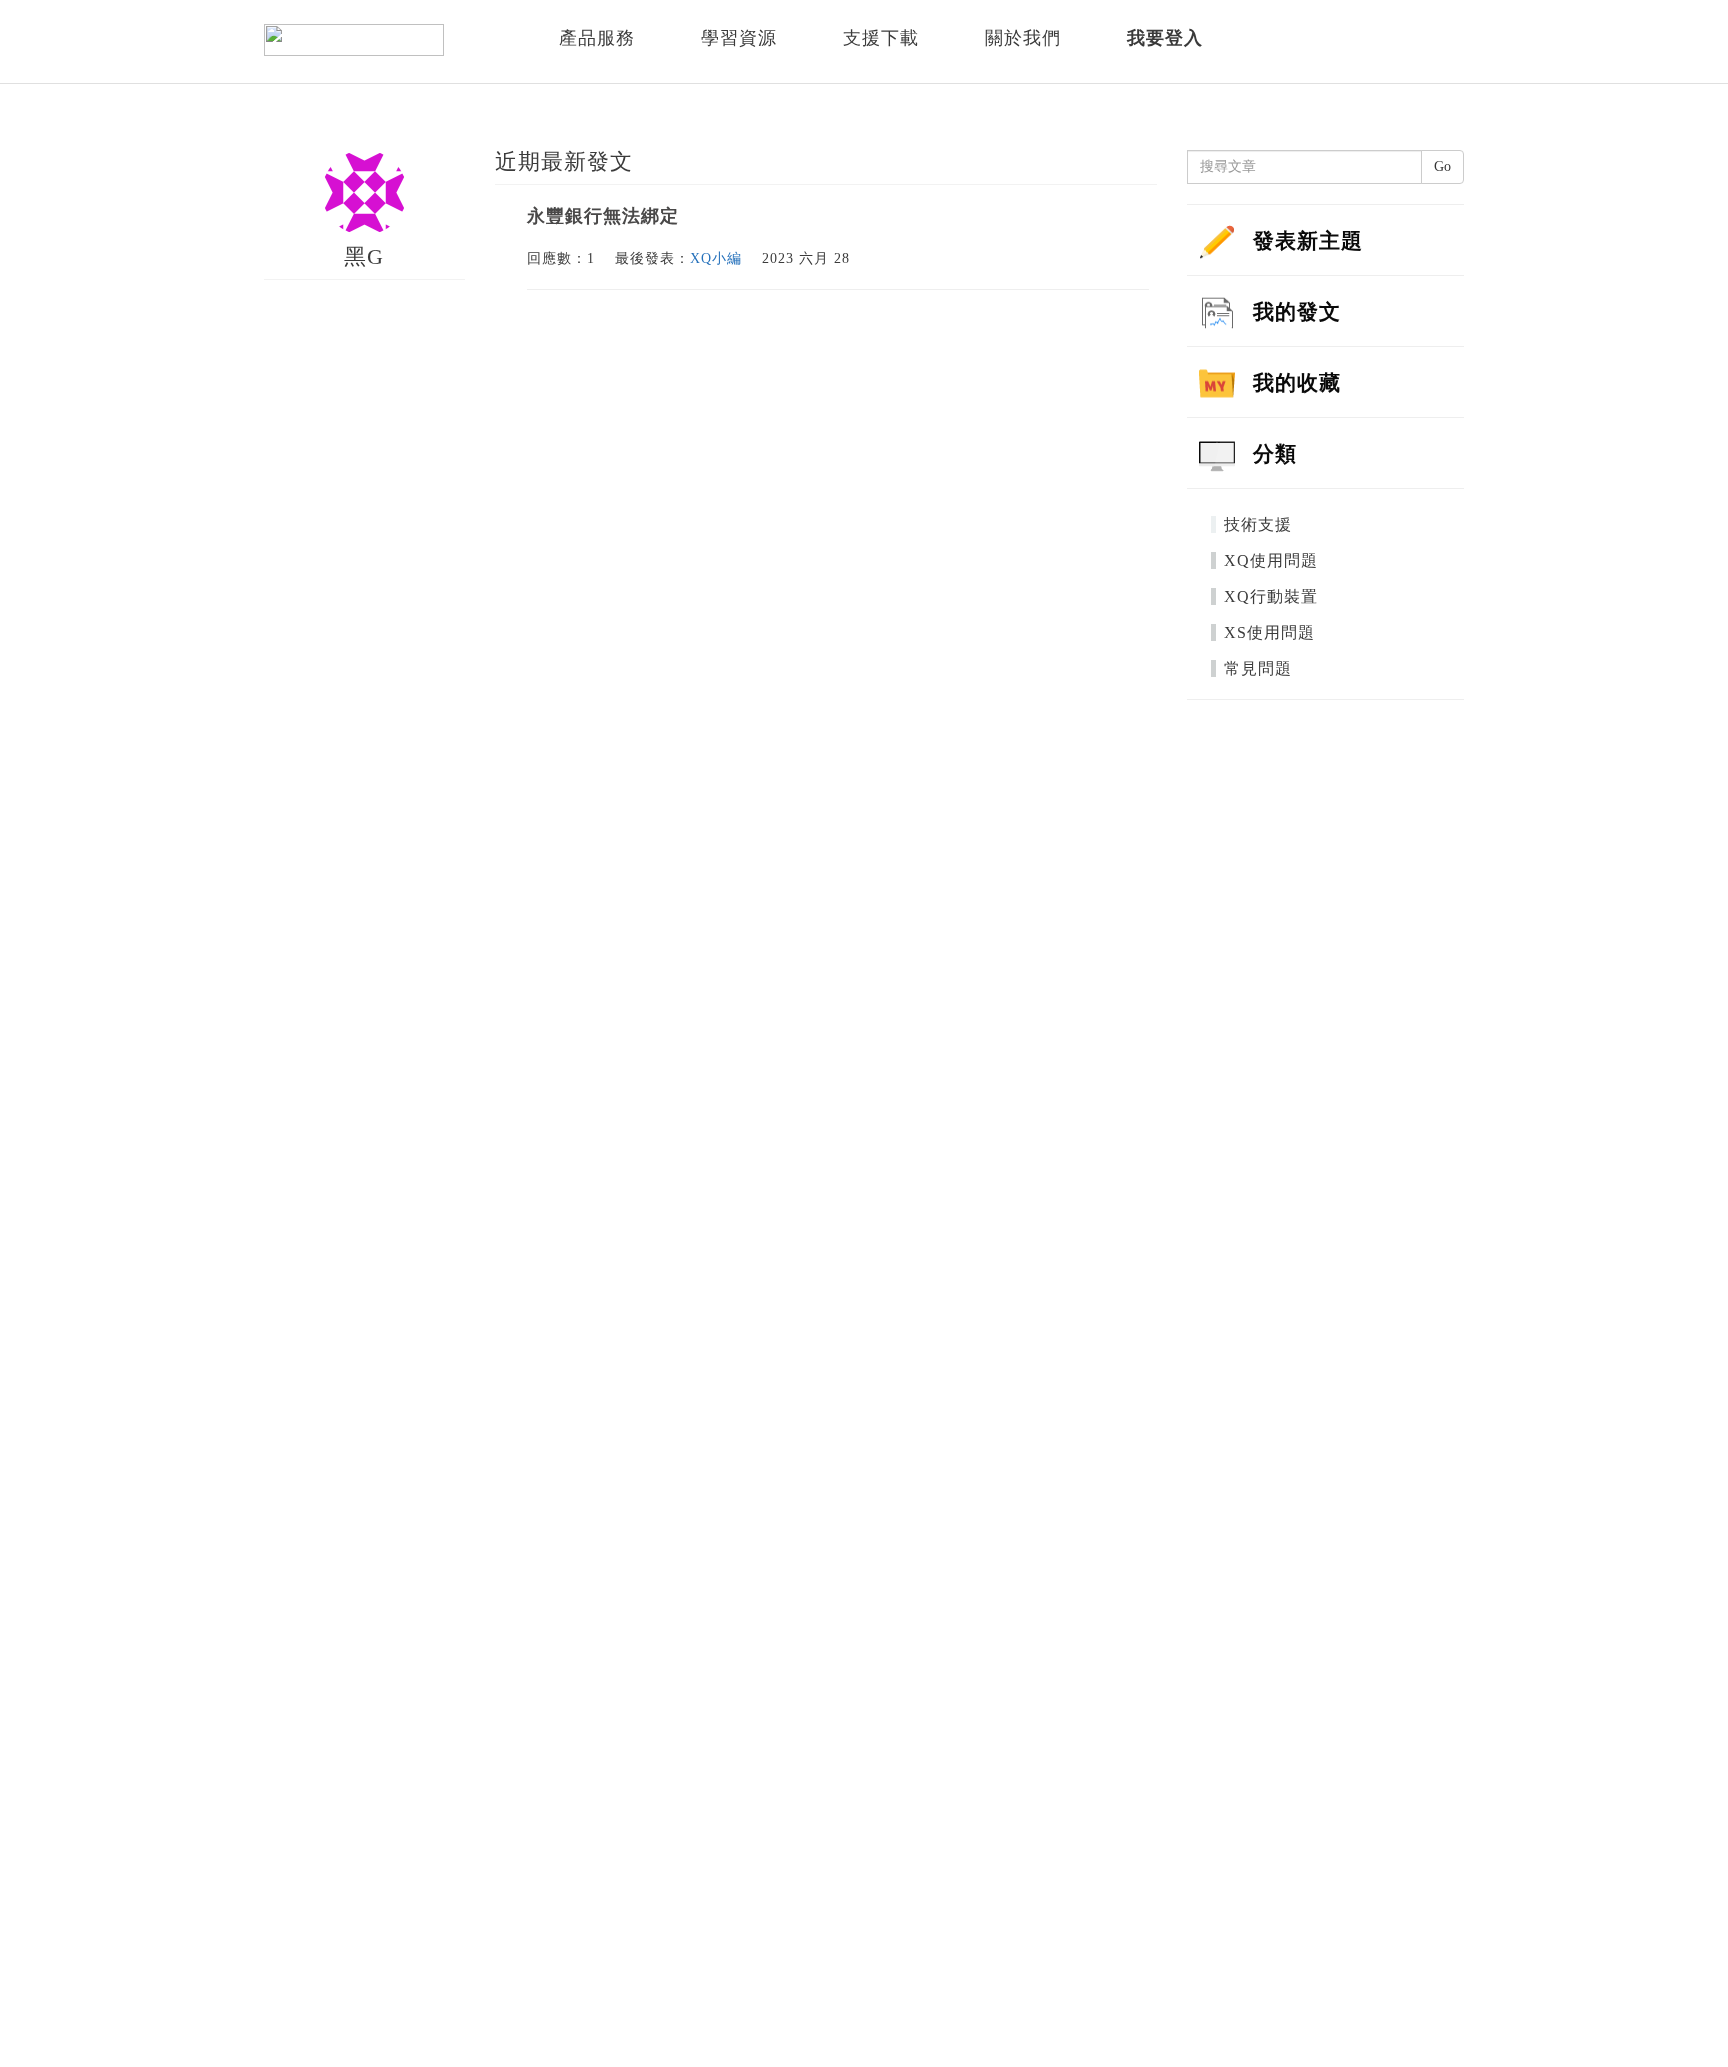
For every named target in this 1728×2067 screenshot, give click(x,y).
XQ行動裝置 (1271, 596)
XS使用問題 (1269, 632)
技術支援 (1258, 524)
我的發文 (1297, 312)
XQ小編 (716, 258)
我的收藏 (1297, 383)
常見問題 (1258, 668)
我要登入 (1165, 38)
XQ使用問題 (1271, 560)
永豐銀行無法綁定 (603, 216)
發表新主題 (1308, 241)
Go (1442, 166)
